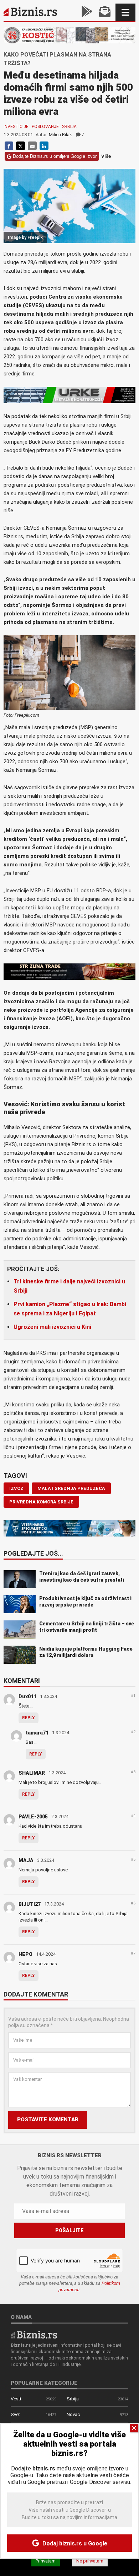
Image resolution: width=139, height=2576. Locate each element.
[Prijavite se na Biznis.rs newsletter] (105, 12)
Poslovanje (45, 127)
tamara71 (37, 1733)
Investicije (16, 127)
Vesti (16, 2399)
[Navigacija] (125, 12)
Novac (73, 2414)
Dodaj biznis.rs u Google (74, 2543)
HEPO (25, 1954)
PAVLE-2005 (33, 1817)
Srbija (69, 127)
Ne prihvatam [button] (90, 2561)
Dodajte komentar (36, 1995)
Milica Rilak (60, 135)
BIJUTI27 (30, 1904)
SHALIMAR (32, 1773)
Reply (29, 1718)
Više (106, 156)
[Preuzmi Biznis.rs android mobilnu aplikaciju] (87, 12)
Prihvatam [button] (46, 2561)
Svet (15, 2414)
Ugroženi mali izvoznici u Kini (52, 1327)
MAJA (26, 1860)
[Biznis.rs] (34, 2334)
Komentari (22, 1681)
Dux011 (27, 1696)
